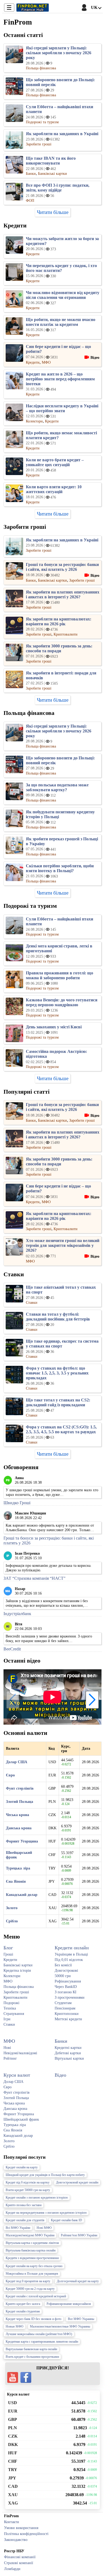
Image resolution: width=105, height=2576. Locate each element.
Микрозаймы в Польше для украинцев (32, 2274)
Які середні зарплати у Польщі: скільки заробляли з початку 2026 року (59, 53)
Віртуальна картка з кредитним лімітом (32, 2243)
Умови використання (21, 2528)
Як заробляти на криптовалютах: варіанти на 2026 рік (59, 621)
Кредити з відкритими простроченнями (32, 2258)
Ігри (7, 2019)
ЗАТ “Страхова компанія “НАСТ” (34, 1578)
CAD (13, 2486)
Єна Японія (16, 1881)
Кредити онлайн (72, 1948)
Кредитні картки (68, 2048)
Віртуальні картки (69, 2058)
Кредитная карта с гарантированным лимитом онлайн (42, 2342)
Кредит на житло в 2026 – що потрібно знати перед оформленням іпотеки (60, 379)
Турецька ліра (18, 1868)
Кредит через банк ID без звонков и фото (34, 2319)
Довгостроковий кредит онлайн (77, 2182)
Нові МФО (44, 2228)
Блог (8, 1948)
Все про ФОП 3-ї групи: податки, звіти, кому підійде (58, 188)
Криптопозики (67, 2014)
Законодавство (16, 2540)
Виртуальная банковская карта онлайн (31, 2349)
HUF (13, 2453)
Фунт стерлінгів (20, 1788)
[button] (92, 1700)
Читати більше (53, 212)
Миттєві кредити (68, 2019)
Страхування (14, 2014)
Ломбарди (12, 2569)
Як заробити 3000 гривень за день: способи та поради (59, 648)
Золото (12, 1908)
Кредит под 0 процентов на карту (28, 2281)
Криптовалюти (15, 1997)
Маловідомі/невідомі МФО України (30, 2235)
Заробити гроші (16, 1992)
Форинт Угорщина (22, 1841)
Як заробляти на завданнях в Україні (62, 134)
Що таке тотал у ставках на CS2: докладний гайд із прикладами (58, 1402)
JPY (12, 2478)
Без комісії (63, 1965)
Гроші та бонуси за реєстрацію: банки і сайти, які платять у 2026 (62, 567)
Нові (7, 2048)
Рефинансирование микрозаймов (69, 2304)
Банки (61, 2041)
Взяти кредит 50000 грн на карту (28, 2190)
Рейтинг (10, 2058)
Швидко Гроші (17, 1503)
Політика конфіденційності (26, 2534)
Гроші (8, 1954)
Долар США (17, 1762)
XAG (13, 2503)
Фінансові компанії (20, 2557)
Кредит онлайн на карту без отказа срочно (34, 2266)
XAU (13, 2495)
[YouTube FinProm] (13, 2377)
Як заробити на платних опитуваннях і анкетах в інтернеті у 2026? (63, 594)
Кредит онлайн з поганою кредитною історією (37, 2198)
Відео (60, 2075)
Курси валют (17, 2075)
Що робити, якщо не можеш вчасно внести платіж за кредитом (61, 322)
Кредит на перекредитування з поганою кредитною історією (46, 2213)
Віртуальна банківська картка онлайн (31, 2250)
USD (13, 2403)
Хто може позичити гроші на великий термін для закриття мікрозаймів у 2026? (63, 1245)
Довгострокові (66, 1970)
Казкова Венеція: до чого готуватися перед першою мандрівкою (62, 1002)
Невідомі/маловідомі (20, 2053)
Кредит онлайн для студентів (25, 2220)
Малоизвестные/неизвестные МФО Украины (60, 2326)
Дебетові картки (68, 2053)
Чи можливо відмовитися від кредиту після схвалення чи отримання (63, 295)
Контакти (12, 2522)
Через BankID (66, 1987)
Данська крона (19, 1828)
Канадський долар (22, 1895)
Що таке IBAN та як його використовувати (51, 161)
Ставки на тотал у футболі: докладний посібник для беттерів (58, 1317)
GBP (13, 2419)
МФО (8, 1981)
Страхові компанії (19, 2563)
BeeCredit (12, 1649)
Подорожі (11, 2003)
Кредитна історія (17, 1970)
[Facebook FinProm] (26, 2377)
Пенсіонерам (65, 2008)
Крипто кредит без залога (23, 2304)
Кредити (10, 1960)
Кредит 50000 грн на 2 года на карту (30, 2289)
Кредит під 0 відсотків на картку (28, 2182)
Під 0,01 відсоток (69, 1960)
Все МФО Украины (81, 2319)
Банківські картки (18, 1965)
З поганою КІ (66, 1992)
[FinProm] (33, 8)
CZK (13, 2436)
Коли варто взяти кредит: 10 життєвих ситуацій (54, 489)
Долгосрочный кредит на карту (78, 2281)
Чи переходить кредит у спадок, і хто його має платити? (61, 268)
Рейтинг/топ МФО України (79, 2235)
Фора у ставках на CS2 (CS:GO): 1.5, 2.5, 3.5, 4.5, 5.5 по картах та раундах (61, 1429)
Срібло (12, 1921)
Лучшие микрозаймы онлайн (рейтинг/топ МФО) (39, 2334)
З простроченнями (70, 1997)
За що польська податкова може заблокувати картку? (57, 787)
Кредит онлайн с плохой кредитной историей (36, 2296)
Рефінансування (68, 1981)
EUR (13, 2411)
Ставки (9, 2024)
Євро (10, 1775)
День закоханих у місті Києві (54, 1027)
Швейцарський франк (21, 2119)
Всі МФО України (18, 2228)
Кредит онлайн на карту (22, 2167)
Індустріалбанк (17, 1614)
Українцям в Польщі (71, 1954)
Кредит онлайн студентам (23, 2311)
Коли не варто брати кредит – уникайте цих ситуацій (55, 462)
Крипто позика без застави (24, 2205)
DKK (13, 2444)
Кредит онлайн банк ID (66, 2220)
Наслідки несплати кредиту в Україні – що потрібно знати (62, 408)
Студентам (63, 2003)
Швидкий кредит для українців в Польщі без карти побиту (45, 2175)
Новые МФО (15, 2326)
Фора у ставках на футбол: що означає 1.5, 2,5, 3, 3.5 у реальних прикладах (57, 1373)
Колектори (12, 1976)
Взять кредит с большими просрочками (32, 2357)
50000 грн (63, 1976)
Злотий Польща (20, 1802)
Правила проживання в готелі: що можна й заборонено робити (59, 975)
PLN (13, 2428)
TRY (13, 2470)
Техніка (10, 2008)
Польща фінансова (19, 1987)
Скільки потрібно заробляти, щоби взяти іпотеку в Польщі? (60, 868)
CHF (13, 2461)
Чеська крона (17, 1815)
